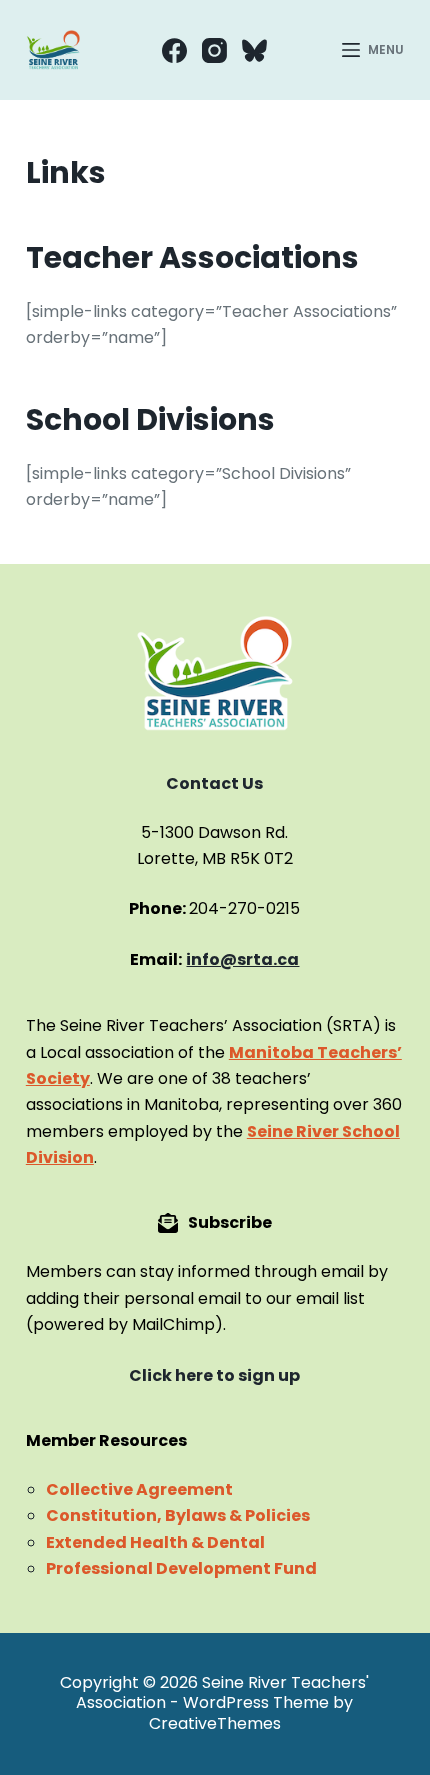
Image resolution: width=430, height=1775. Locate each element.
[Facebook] (174, 50)
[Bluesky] (254, 50)
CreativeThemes (215, 1723)
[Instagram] (214, 50)
